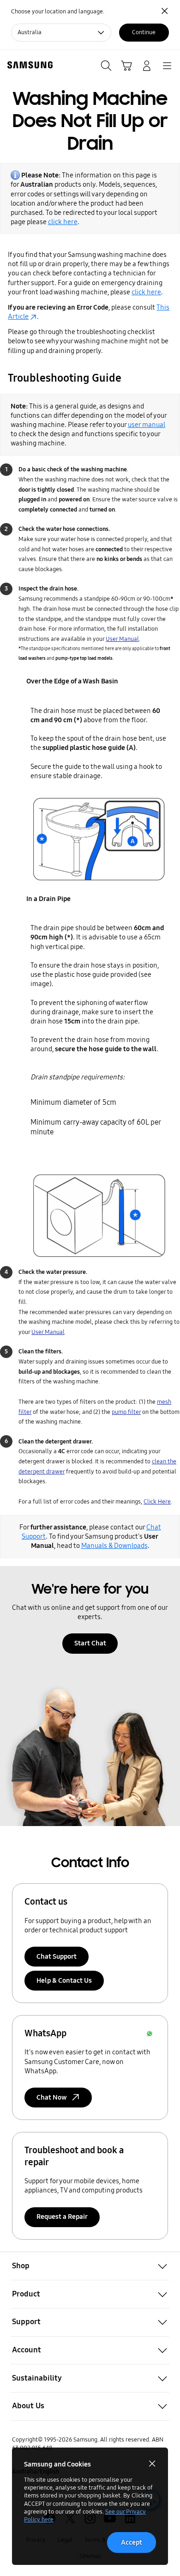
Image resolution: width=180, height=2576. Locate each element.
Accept (132, 2542)
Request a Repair (62, 2217)
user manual (147, 425)
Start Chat (90, 1643)
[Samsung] (28, 65)
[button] (90, 2266)
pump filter (126, 1412)
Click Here (157, 1502)
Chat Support (57, 1956)
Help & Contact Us (64, 1980)
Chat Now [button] (52, 2097)
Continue (144, 32)
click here (63, 222)
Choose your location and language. (58, 12)
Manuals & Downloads (114, 1546)
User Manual (122, 639)
